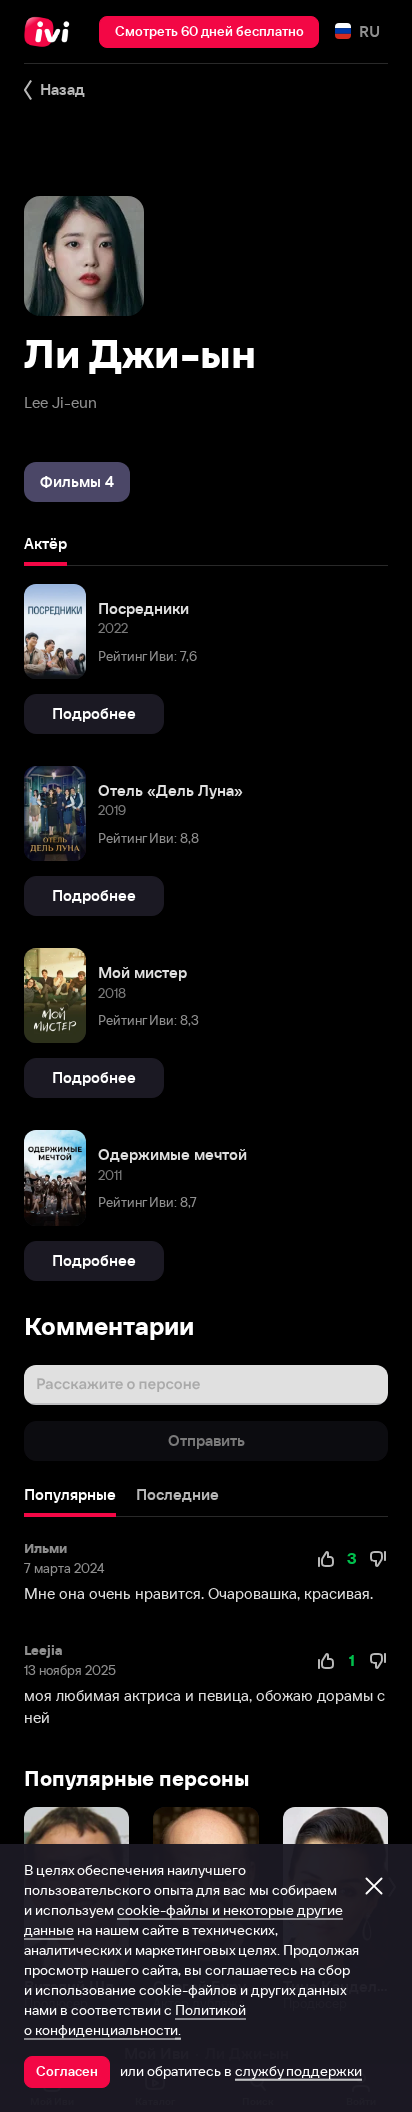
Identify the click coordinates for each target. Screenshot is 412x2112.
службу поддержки (298, 2071)
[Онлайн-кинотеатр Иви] (51, 32)
